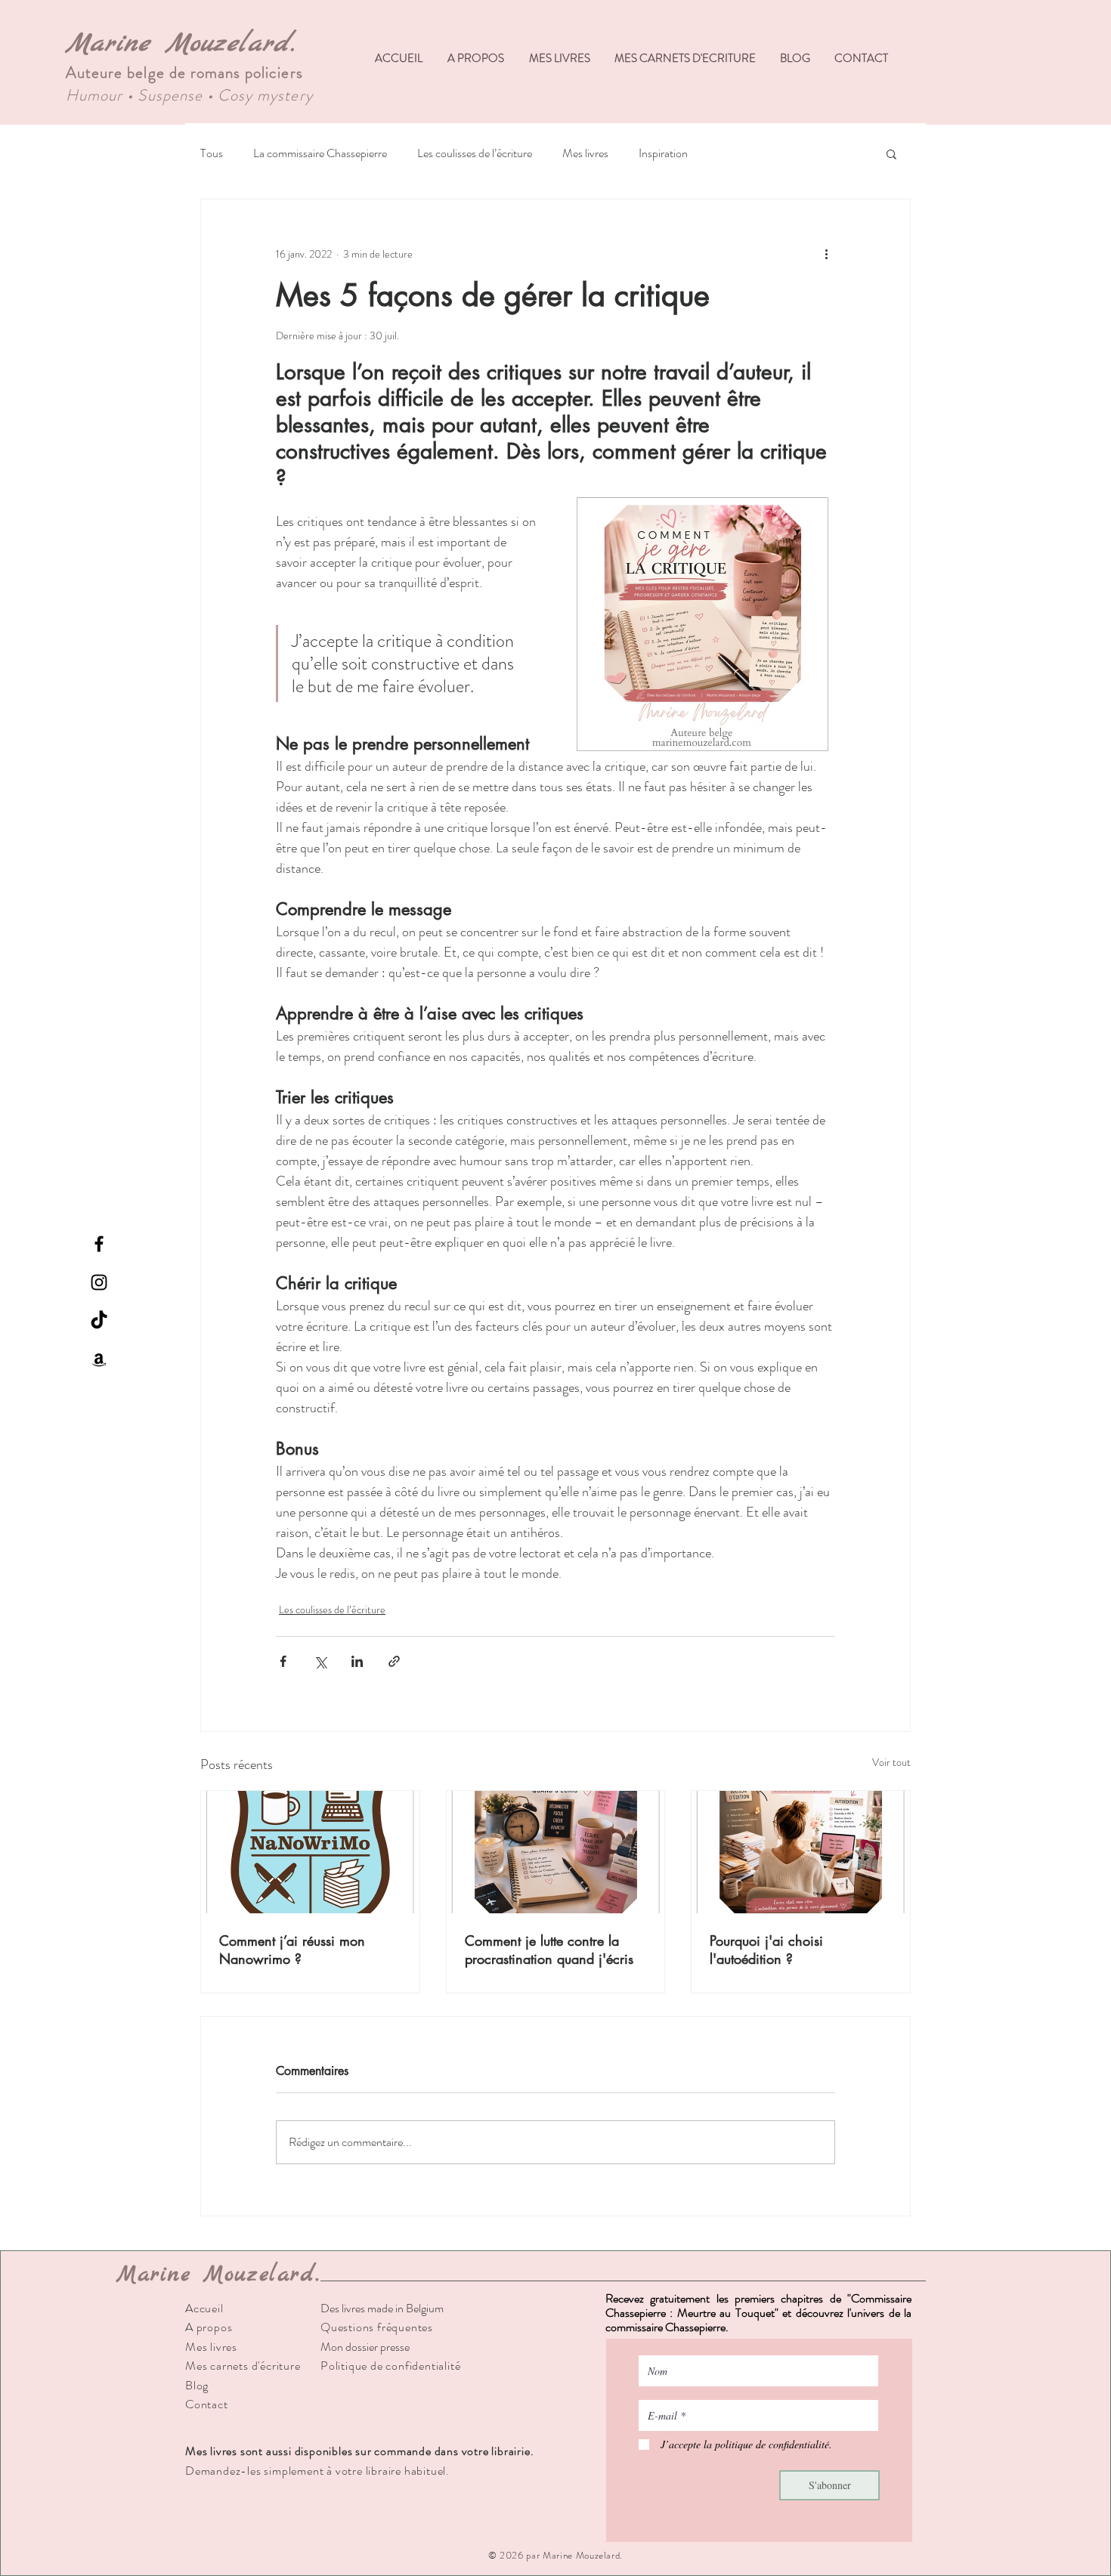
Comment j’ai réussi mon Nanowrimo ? (292, 1950)
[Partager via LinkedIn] (357, 1661)
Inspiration (663, 153)
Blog (197, 2385)
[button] (891, 153)
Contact (207, 2404)
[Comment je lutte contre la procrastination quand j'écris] (556, 1852)
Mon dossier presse (365, 2347)
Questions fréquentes (377, 2327)
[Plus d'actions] (826, 254)
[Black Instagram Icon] (99, 1282)
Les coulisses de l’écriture (475, 153)
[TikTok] (99, 1321)
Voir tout (891, 1762)
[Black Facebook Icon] (99, 1244)
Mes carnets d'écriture (243, 2366)
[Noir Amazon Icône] (99, 1359)
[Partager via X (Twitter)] (320, 1661)
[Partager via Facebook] (283, 1661)
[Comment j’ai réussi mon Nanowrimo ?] (310, 1852)
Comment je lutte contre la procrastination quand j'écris (549, 1950)
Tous (212, 153)
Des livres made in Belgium (382, 2308)
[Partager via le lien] (394, 1661)
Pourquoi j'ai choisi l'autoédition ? (766, 1950)
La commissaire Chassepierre (320, 153)
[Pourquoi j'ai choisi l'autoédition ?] (801, 1852)
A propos (209, 2327)
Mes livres (585, 153)
